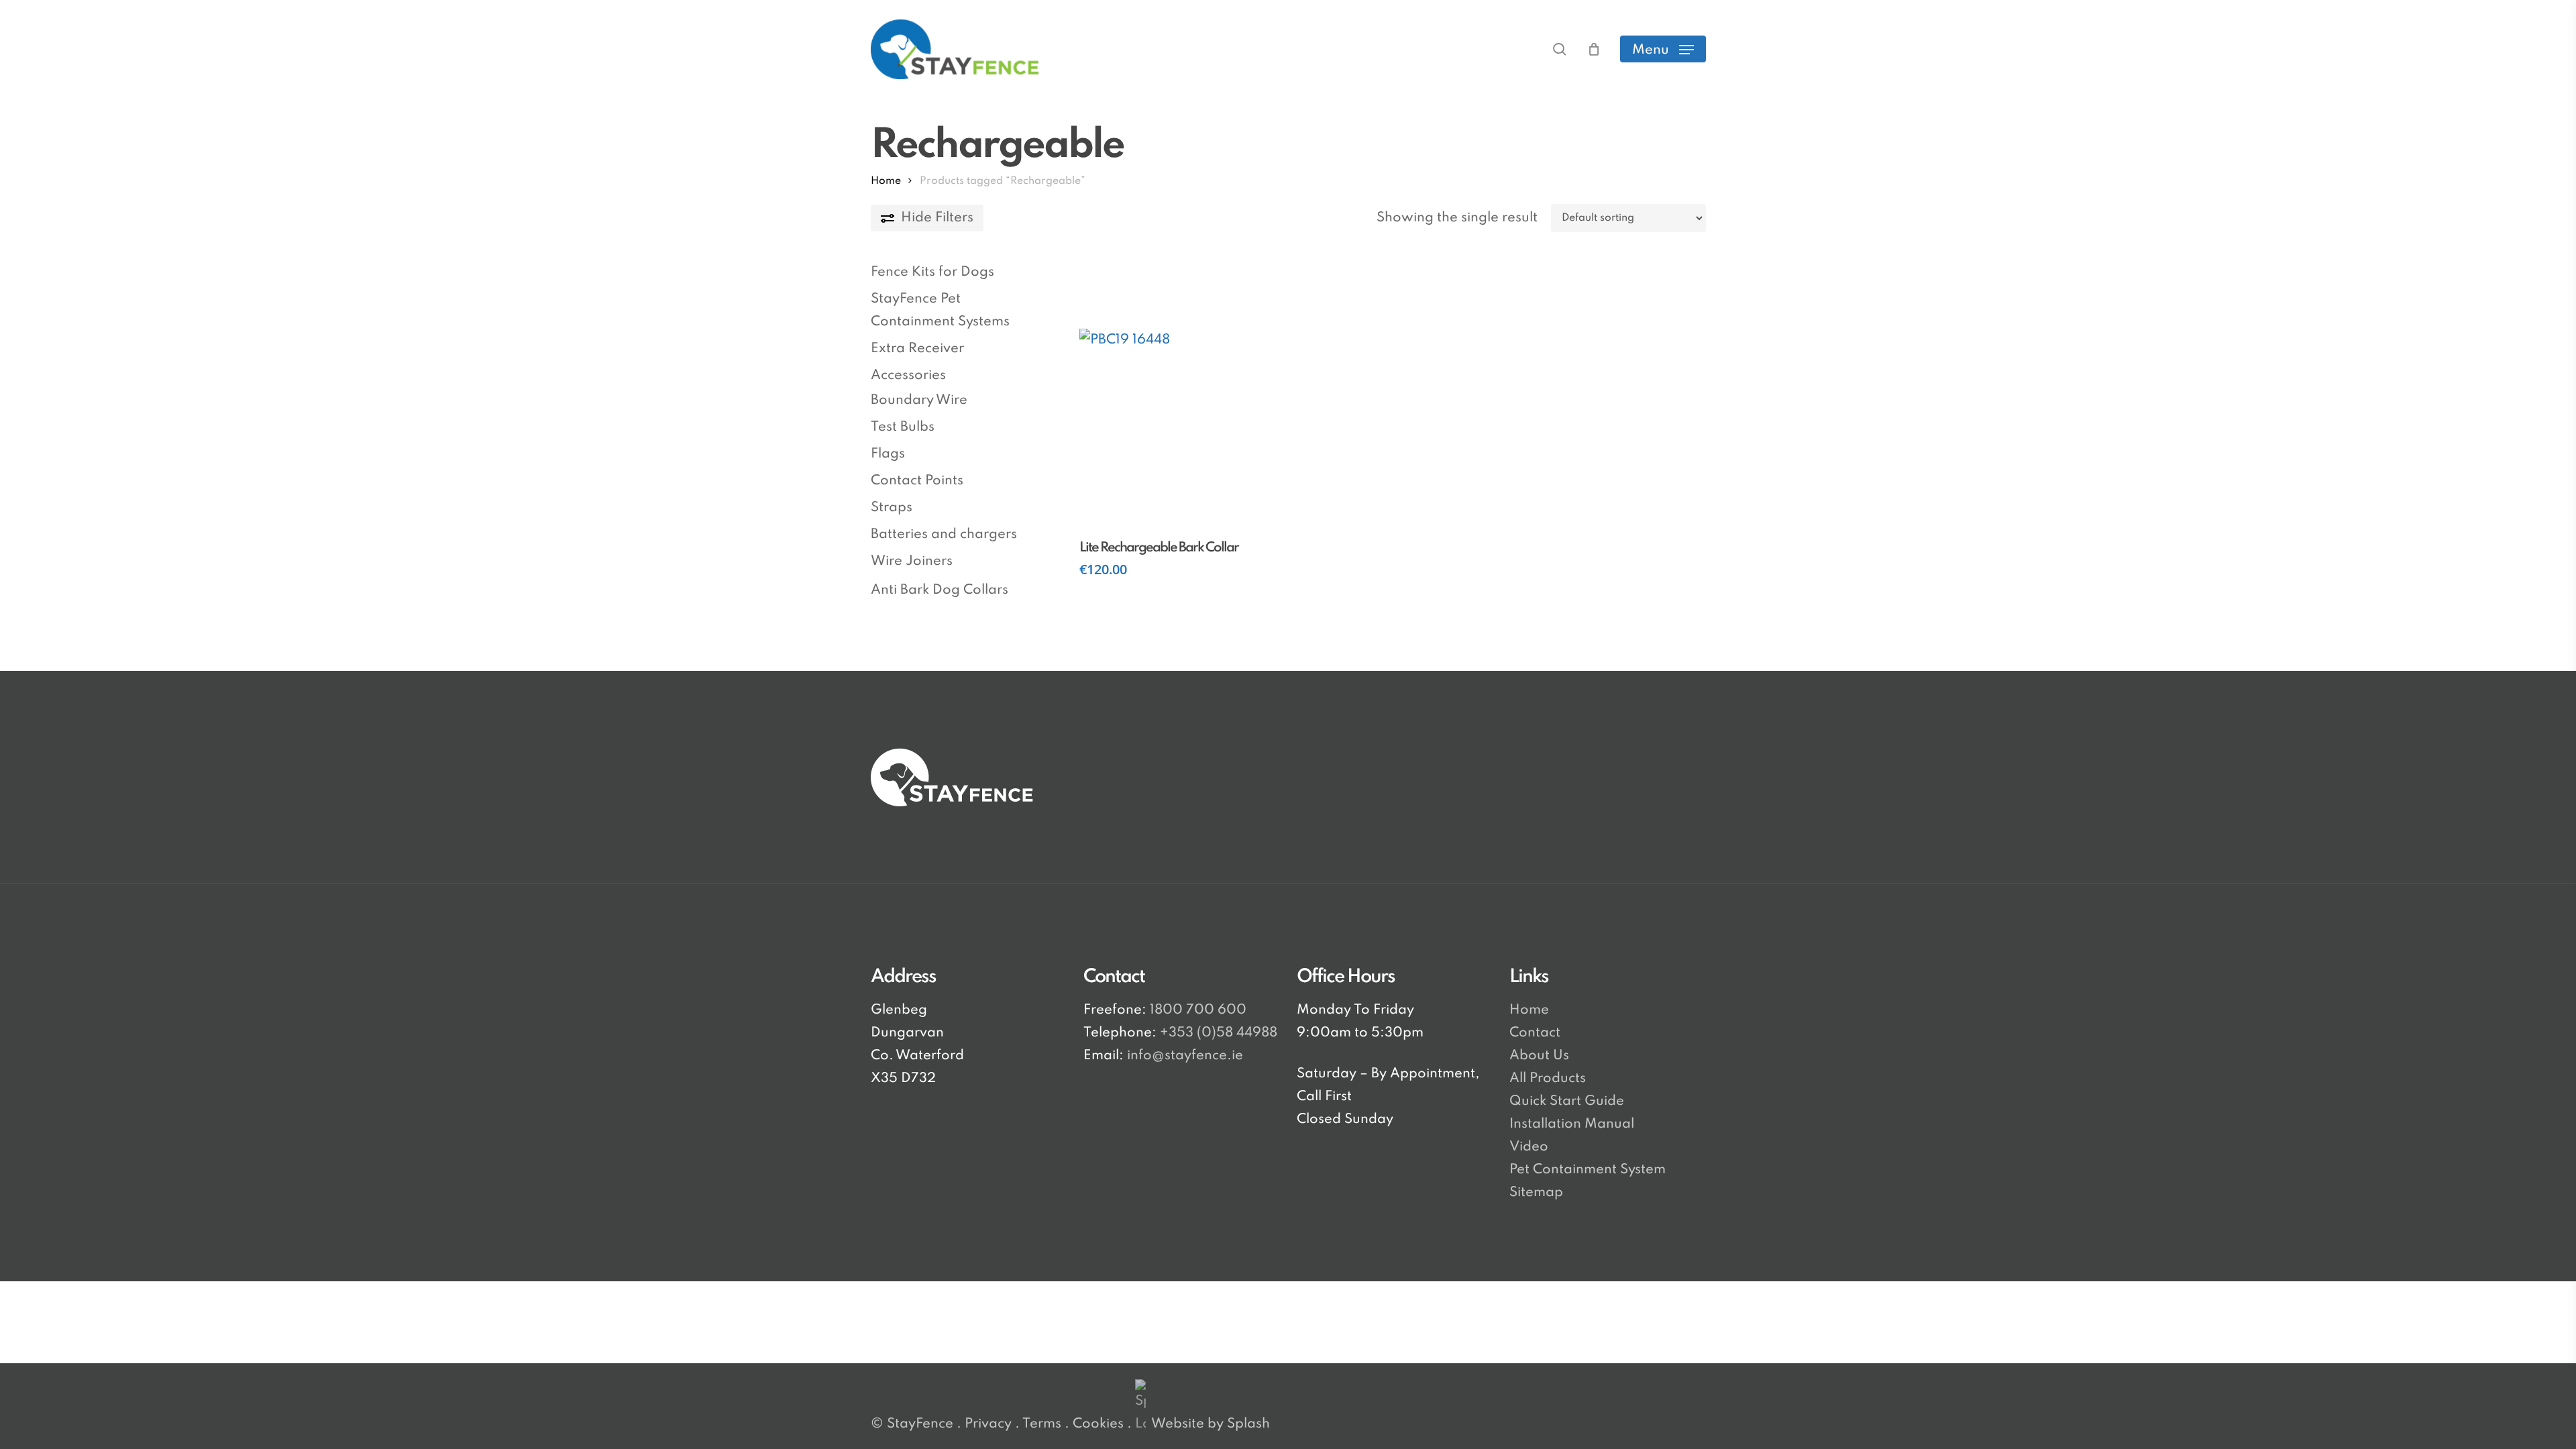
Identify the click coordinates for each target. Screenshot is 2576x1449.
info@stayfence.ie (1185, 1056)
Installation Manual (1572, 1124)
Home (886, 181)
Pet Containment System (1588, 1170)
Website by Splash (1211, 1424)
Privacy (988, 1424)
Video (1529, 1147)
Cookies (1098, 1424)
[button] (1663, 49)
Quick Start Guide (1567, 1102)
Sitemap (1536, 1193)
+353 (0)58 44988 (1219, 1033)
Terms (1042, 1424)
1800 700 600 (1196, 1010)
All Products (1548, 1079)
